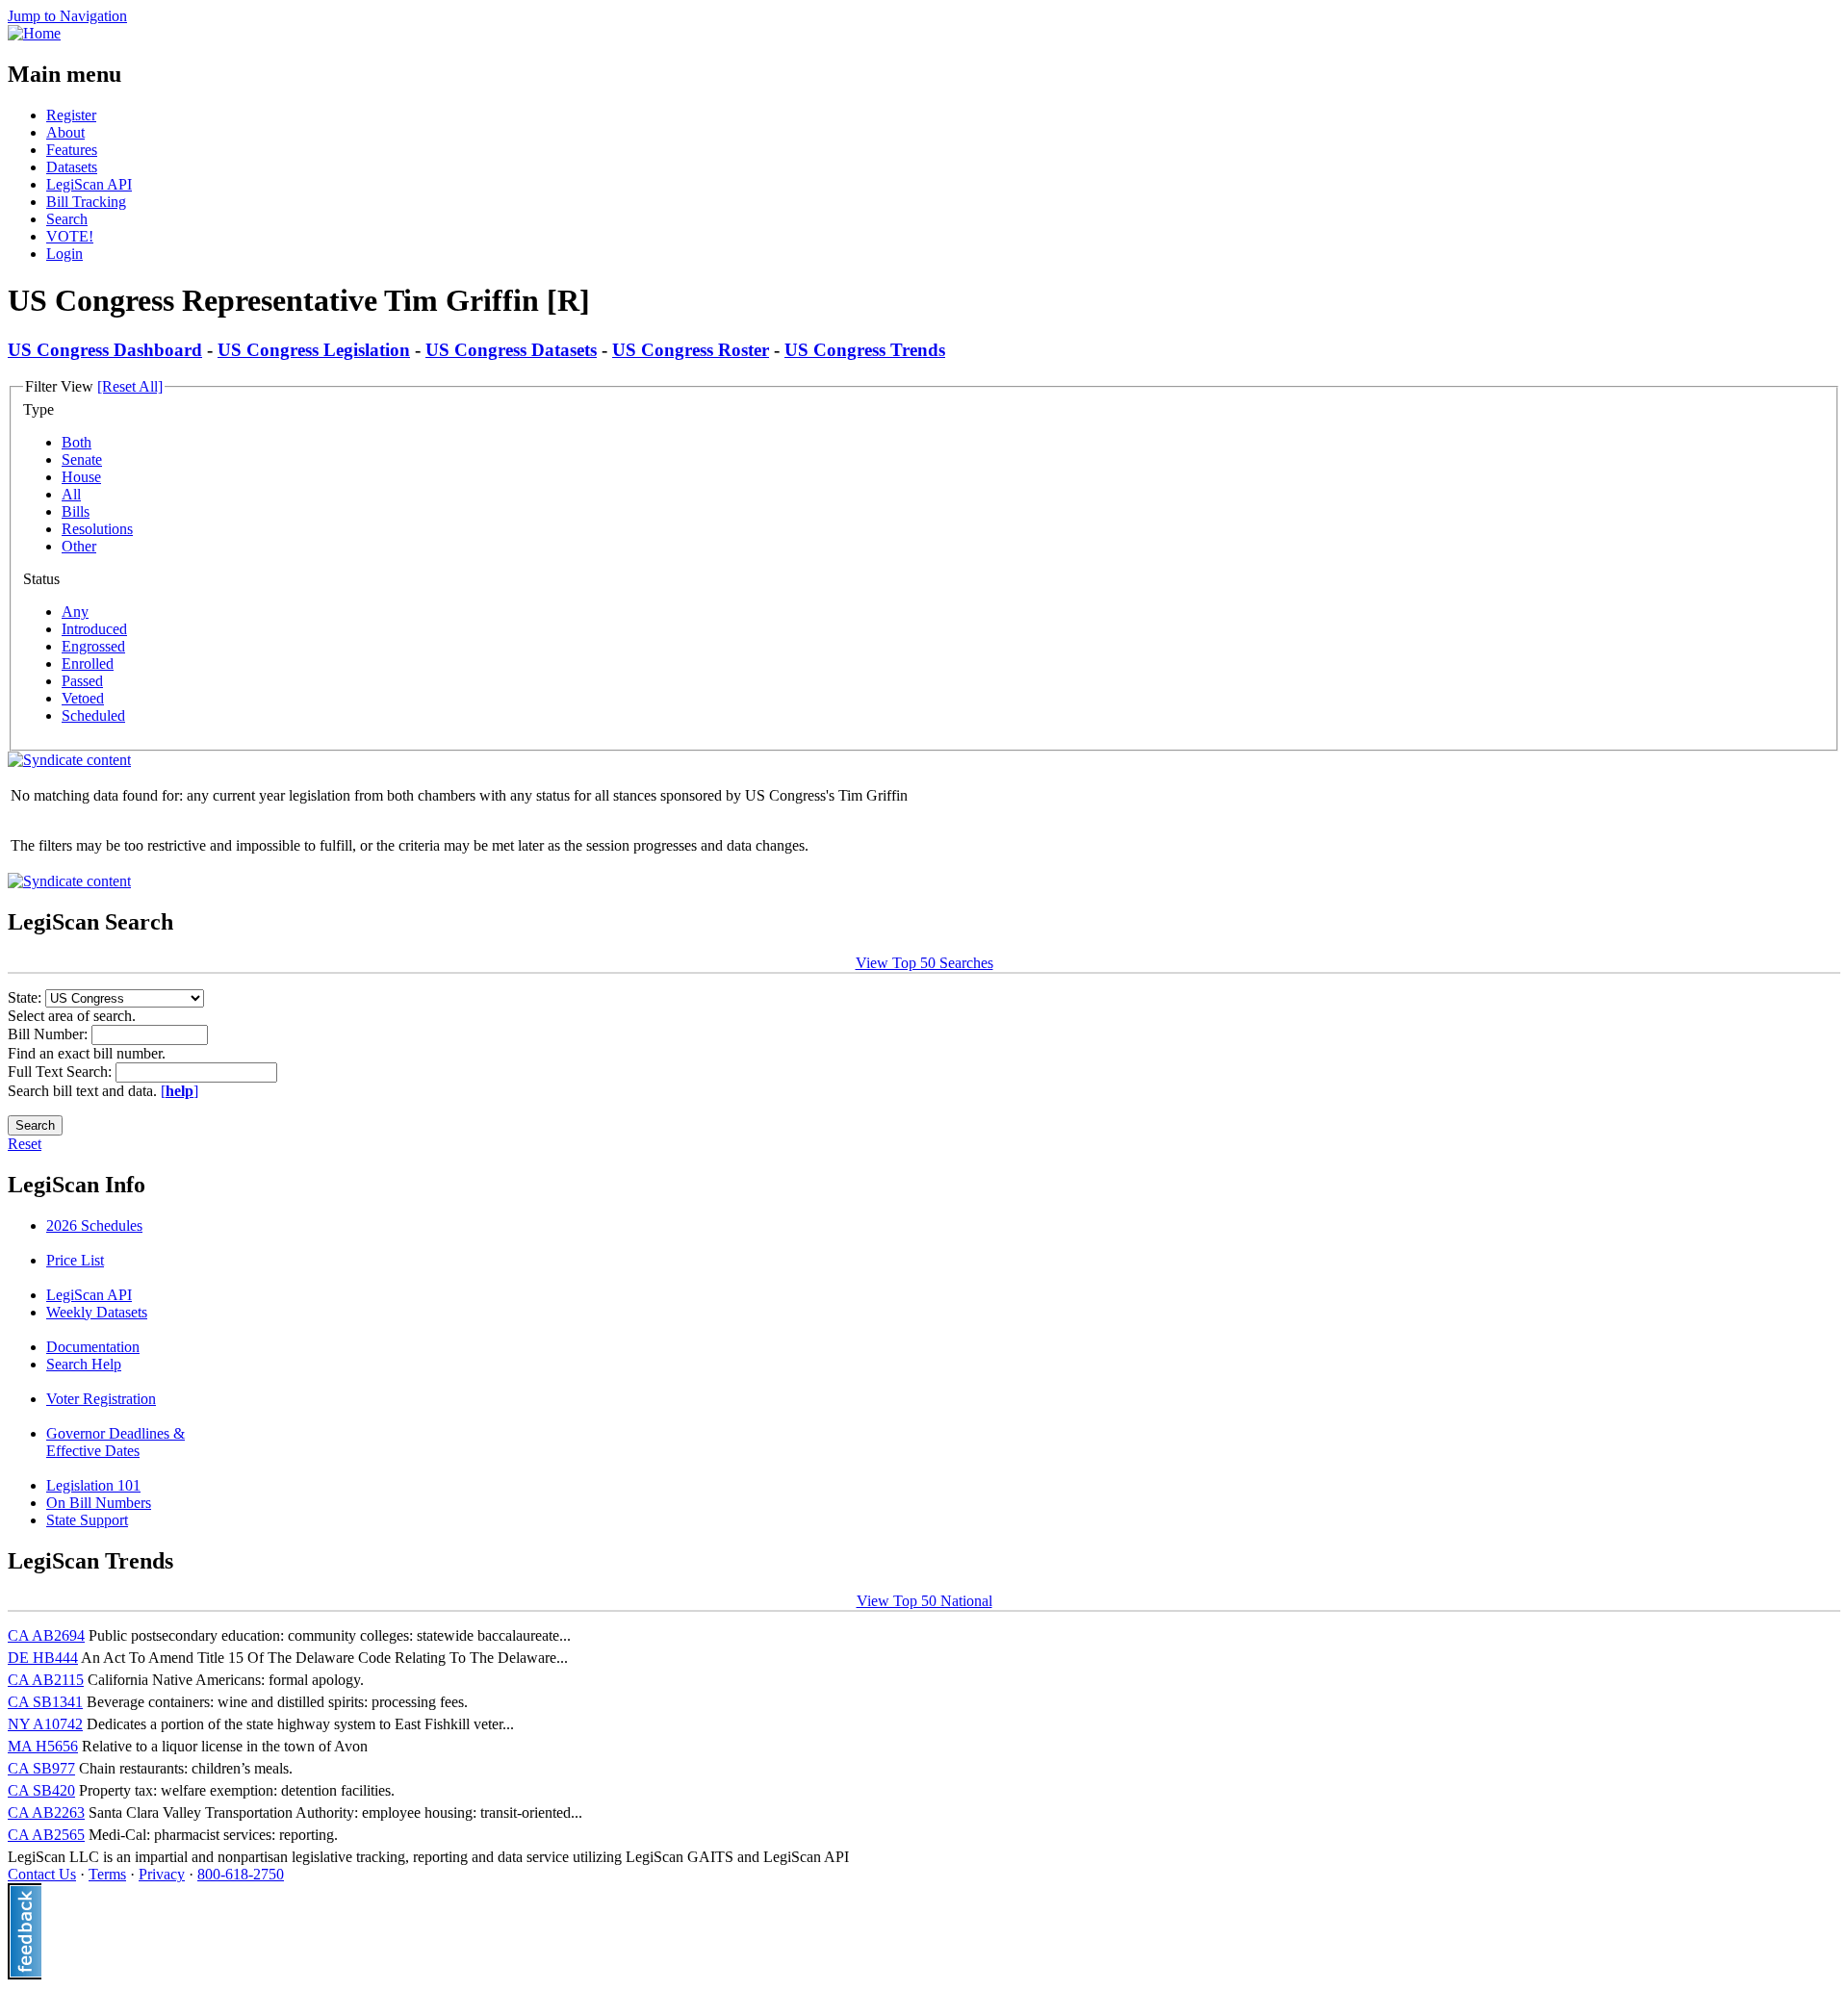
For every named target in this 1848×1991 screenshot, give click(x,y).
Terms (107, 1874)
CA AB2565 (46, 1835)
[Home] (34, 33)
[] (180, 1091)
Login (64, 254)
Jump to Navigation (67, 16)
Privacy (162, 1874)
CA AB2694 (46, 1635)
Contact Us (42, 1874)
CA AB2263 (46, 1812)
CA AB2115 (46, 1680)
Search (67, 219)
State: (26, 997)
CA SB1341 (45, 1702)
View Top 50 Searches (924, 963)
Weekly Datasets (97, 1312)
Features (72, 150)
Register (71, 115)
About (65, 132)
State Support (87, 1520)
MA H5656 (43, 1746)
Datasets (72, 167)
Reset (25, 1144)
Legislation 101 (93, 1485)
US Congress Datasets (511, 350)
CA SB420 (41, 1790)
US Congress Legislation (314, 350)
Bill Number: (50, 1034)
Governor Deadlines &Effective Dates (115, 1442)
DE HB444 (43, 1658)
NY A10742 (45, 1724)
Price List (75, 1260)
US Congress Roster (691, 350)
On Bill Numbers (99, 1503)
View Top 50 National (924, 1601)
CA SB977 (41, 1768)
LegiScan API (89, 184)
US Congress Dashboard (105, 350)
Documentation (93, 1347)
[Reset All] (130, 386)
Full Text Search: (62, 1072)
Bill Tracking (86, 202)
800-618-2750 (241, 1874)
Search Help (84, 1364)
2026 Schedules (94, 1225)
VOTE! (70, 236)
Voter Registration (101, 1399)
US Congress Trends (865, 350)
